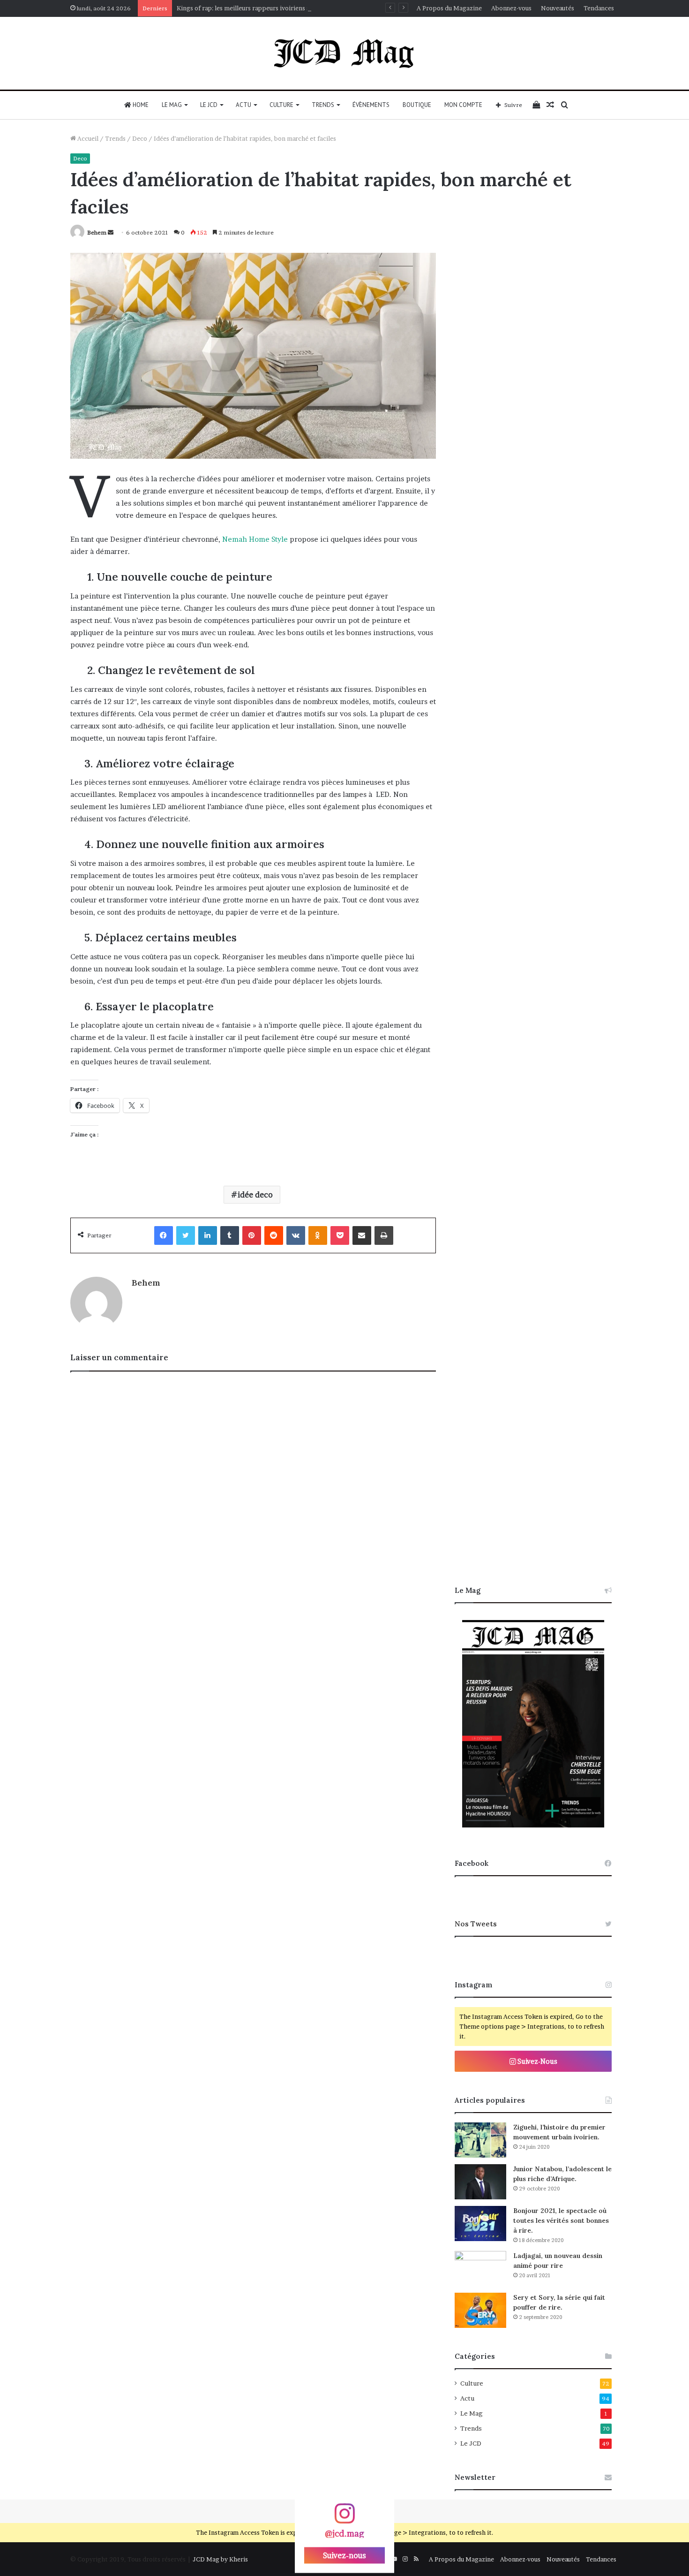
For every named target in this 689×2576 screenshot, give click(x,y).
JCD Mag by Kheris (220, 2559)
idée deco (255, 1195)
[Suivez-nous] (344, 2518)
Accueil (87, 138)
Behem (97, 232)
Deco (140, 138)
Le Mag (172, 105)
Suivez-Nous (537, 2061)
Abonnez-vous (511, 8)
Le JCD (209, 105)
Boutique (417, 105)
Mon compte (463, 105)
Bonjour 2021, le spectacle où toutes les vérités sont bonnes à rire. (561, 2220)
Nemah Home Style (255, 539)
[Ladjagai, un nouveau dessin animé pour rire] (480, 2269)
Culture (281, 105)
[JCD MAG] (344, 53)
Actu (243, 105)
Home (140, 105)
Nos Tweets (476, 1924)
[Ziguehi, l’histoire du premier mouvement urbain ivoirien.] (480, 2140)
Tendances (599, 8)
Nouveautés (558, 8)
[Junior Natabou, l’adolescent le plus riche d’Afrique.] (480, 2182)
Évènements (371, 105)
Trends (323, 105)
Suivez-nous (344, 2555)
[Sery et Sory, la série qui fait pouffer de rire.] (480, 2310)
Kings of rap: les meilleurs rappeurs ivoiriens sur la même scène (268, 8)
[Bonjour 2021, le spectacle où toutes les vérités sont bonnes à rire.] (480, 2224)
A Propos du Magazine (449, 8)
